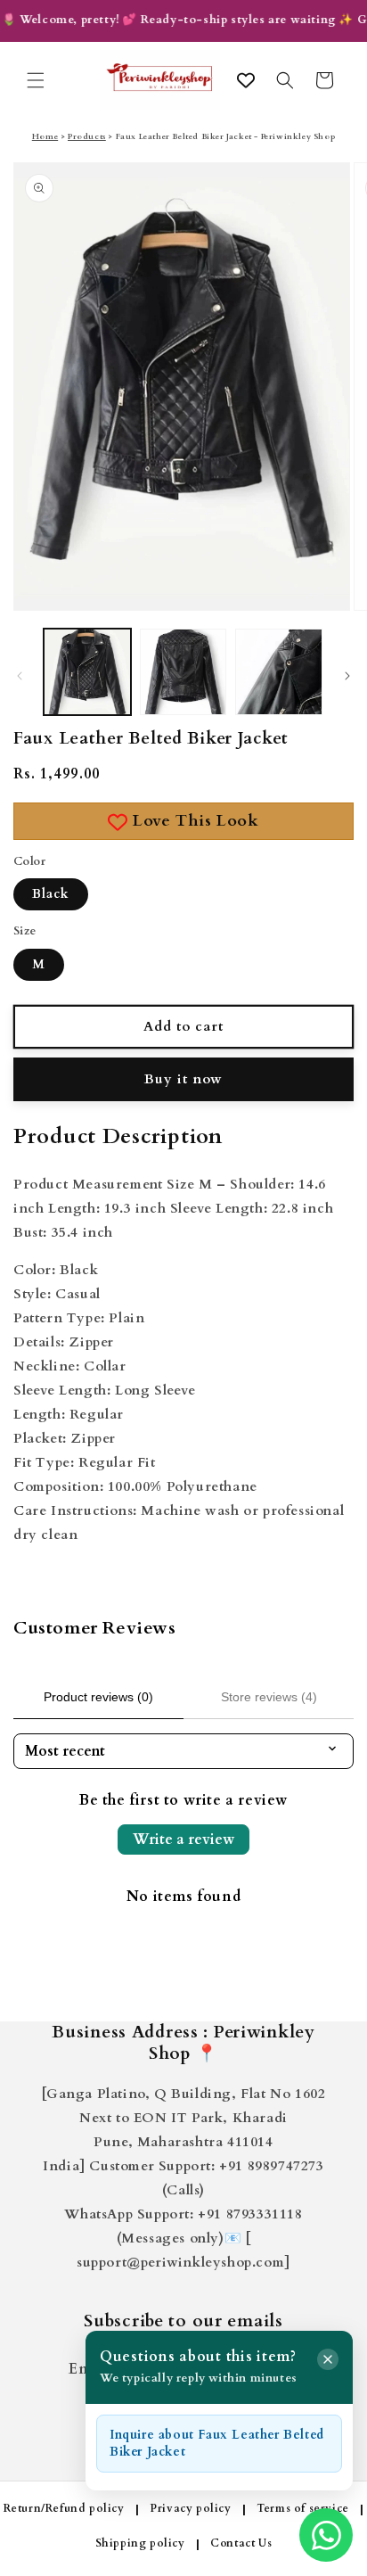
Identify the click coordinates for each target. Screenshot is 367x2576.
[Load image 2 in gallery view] (183, 672)
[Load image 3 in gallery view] (279, 672)
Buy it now (183, 1079)
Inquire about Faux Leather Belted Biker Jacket (217, 2444)
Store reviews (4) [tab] (269, 1697)
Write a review (183, 1839)
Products (87, 136)
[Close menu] (328, 2359)
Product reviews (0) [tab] (98, 1697)
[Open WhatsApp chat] (326, 2535)
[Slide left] (20, 676)
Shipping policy (140, 2543)
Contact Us (241, 2543)
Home (45, 136)
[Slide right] (347, 676)
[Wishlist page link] (246, 80)
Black (51, 894)
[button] (36, 80)
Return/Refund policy (64, 2508)
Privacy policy (190, 2508)
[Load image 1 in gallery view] (87, 672)
